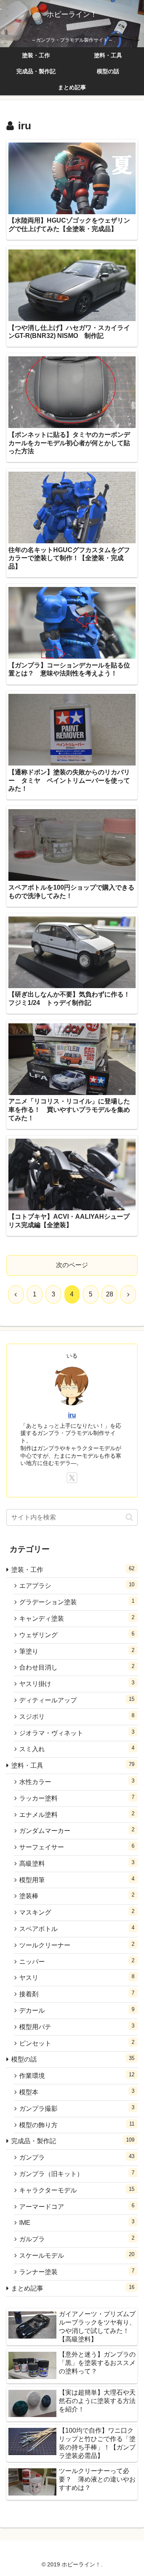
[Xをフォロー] (72, 1478)
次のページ (72, 1265)
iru (72, 1415)
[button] (129, 1517)
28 (110, 1294)
